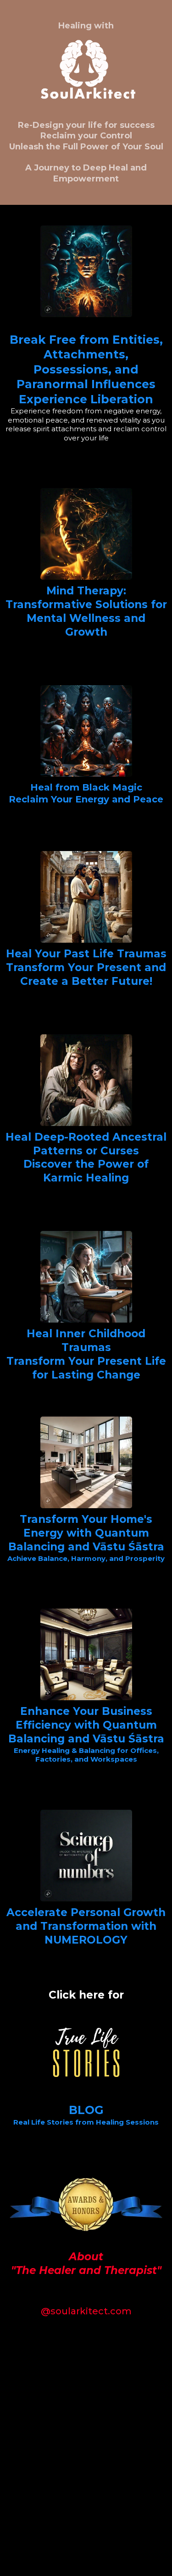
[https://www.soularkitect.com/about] (86, 2204)
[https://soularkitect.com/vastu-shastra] (86, 1462)
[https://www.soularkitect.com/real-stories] (86, 2052)
